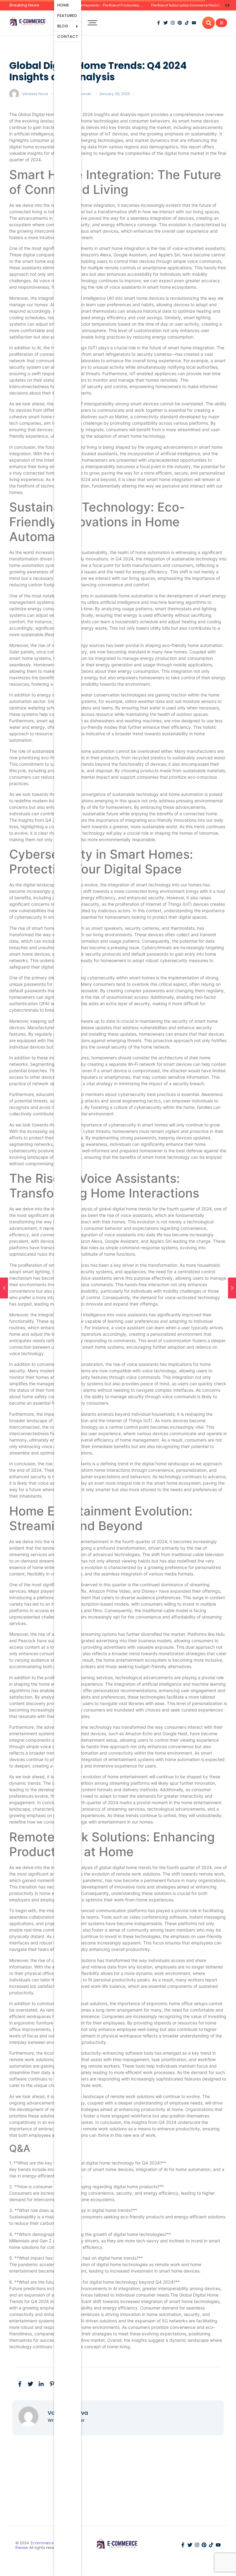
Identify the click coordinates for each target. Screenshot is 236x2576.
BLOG (63, 26)
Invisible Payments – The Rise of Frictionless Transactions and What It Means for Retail (138, 5)
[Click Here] (221, 23)
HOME (63, 5)
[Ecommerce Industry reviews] (29, 22)
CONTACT (68, 36)
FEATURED (67, 16)
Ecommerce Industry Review (43, 2545)
